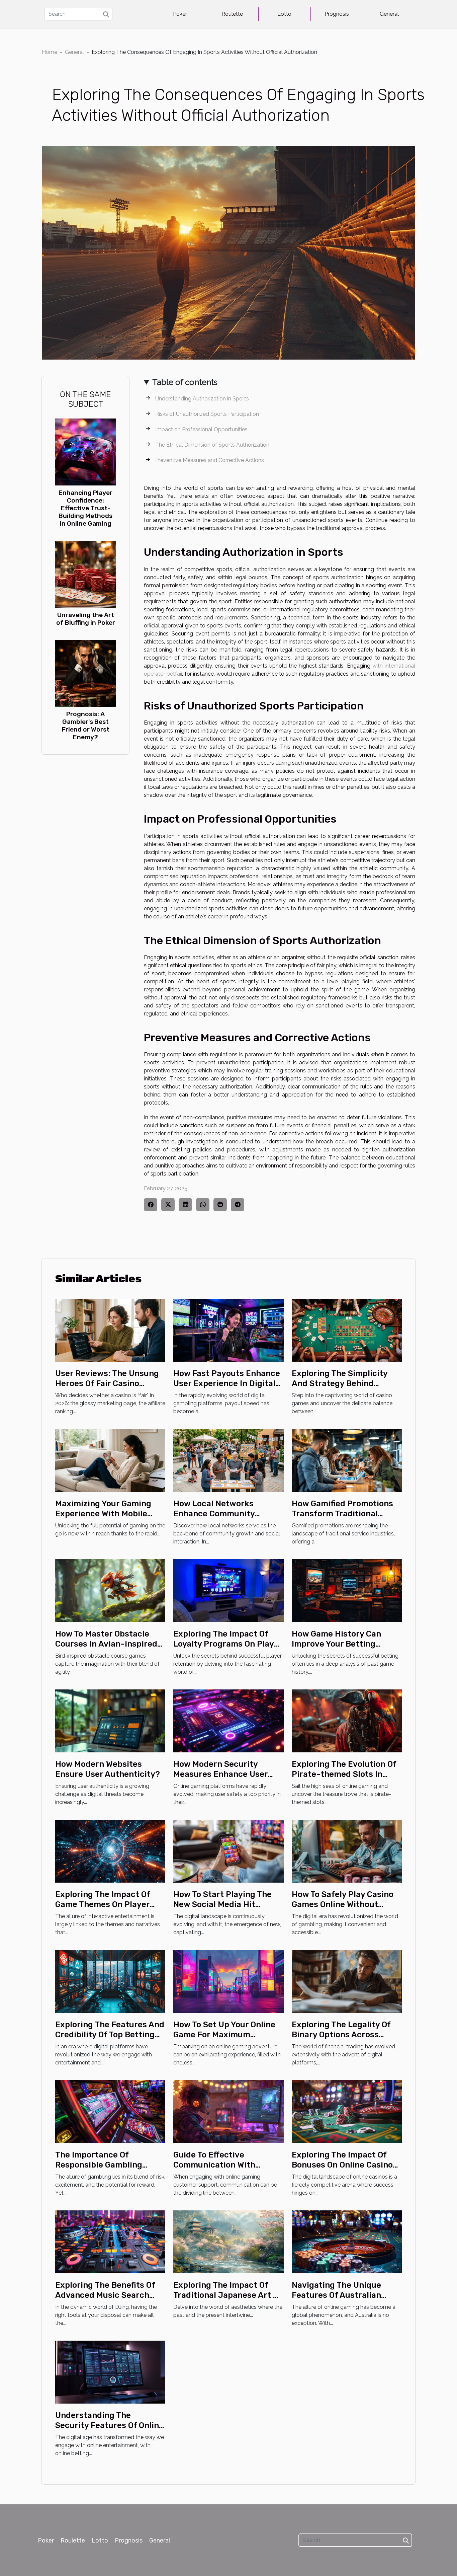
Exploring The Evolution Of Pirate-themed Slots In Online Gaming (344, 1774)
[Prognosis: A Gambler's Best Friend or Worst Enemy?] (85, 673)
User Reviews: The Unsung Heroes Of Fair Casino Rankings (107, 1384)
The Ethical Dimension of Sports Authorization (212, 445)
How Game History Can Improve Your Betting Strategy (336, 1644)
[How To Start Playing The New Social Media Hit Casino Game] (228, 1851)
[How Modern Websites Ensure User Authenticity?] (110, 1720)
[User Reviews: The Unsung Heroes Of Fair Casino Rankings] (110, 1330)
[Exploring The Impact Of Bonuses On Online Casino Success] (347, 2111)
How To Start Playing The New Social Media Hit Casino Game (222, 1905)
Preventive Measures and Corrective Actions (210, 460)
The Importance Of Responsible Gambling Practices (99, 2165)
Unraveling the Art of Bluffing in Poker (86, 619)
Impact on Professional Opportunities (201, 429)
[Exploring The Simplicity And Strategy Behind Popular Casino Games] (347, 1330)
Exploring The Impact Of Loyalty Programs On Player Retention (228, 1644)
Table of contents (185, 382)
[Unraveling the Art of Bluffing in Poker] (85, 574)
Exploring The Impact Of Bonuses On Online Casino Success (342, 2165)
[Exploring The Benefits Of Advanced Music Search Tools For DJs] (110, 2241)
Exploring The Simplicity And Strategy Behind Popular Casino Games (340, 1384)
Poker (180, 14)
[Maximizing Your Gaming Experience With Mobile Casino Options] (110, 1460)
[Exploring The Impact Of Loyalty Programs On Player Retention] (228, 1590)
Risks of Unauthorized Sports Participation (207, 414)
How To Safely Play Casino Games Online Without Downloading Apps (343, 1905)
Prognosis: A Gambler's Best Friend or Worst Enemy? (86, 726)
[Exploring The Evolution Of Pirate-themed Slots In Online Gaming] (347, 1720)
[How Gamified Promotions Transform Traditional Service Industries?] (347, 1460)
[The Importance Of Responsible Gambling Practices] (110, 2111)
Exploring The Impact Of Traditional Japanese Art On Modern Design (228, 2295)
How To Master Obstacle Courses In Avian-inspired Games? (106, 1644)
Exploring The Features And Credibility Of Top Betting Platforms (110, 2035)
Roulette (232, 14)
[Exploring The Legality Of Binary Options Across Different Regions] (347, 1981)
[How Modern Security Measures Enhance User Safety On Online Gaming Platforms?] (228, 1720)
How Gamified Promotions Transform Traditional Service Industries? (342, 1514)
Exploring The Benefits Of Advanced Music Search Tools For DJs (105, 2295)
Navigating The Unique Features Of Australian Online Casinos (336, 2295)
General (389, 14)
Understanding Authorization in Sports (202, 399)
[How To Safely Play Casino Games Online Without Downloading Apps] (347, 1851)
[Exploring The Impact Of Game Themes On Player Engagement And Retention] (110, 1851)
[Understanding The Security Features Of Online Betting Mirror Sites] (110, 2372)
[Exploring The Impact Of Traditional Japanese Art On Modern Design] (228, 2241)
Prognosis (337, 14)
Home (50, 52)
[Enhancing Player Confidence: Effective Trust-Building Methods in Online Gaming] (85, 451)
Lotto (284, 14)
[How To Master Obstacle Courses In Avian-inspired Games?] (110, 1590)
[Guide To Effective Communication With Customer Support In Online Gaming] (228, 2111)
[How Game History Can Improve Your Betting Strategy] (347, 1590)
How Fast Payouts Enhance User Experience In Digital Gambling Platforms (227, 1384)
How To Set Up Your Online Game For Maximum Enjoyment (224, 2035)
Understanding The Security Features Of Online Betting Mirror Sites (109, 2426)
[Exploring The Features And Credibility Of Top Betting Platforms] (110, 1981)
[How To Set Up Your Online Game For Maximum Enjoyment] (228, 1981)
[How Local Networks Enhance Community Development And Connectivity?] (228, 1460)
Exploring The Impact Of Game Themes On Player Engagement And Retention (110, 1905)
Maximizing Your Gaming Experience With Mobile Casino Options (103, 1514)
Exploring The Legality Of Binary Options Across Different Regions (341, 2035)
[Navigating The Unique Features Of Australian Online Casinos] (347, 2241)
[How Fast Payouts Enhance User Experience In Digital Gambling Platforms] (228, 1330)
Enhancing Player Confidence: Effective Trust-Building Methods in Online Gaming (85, 508)
